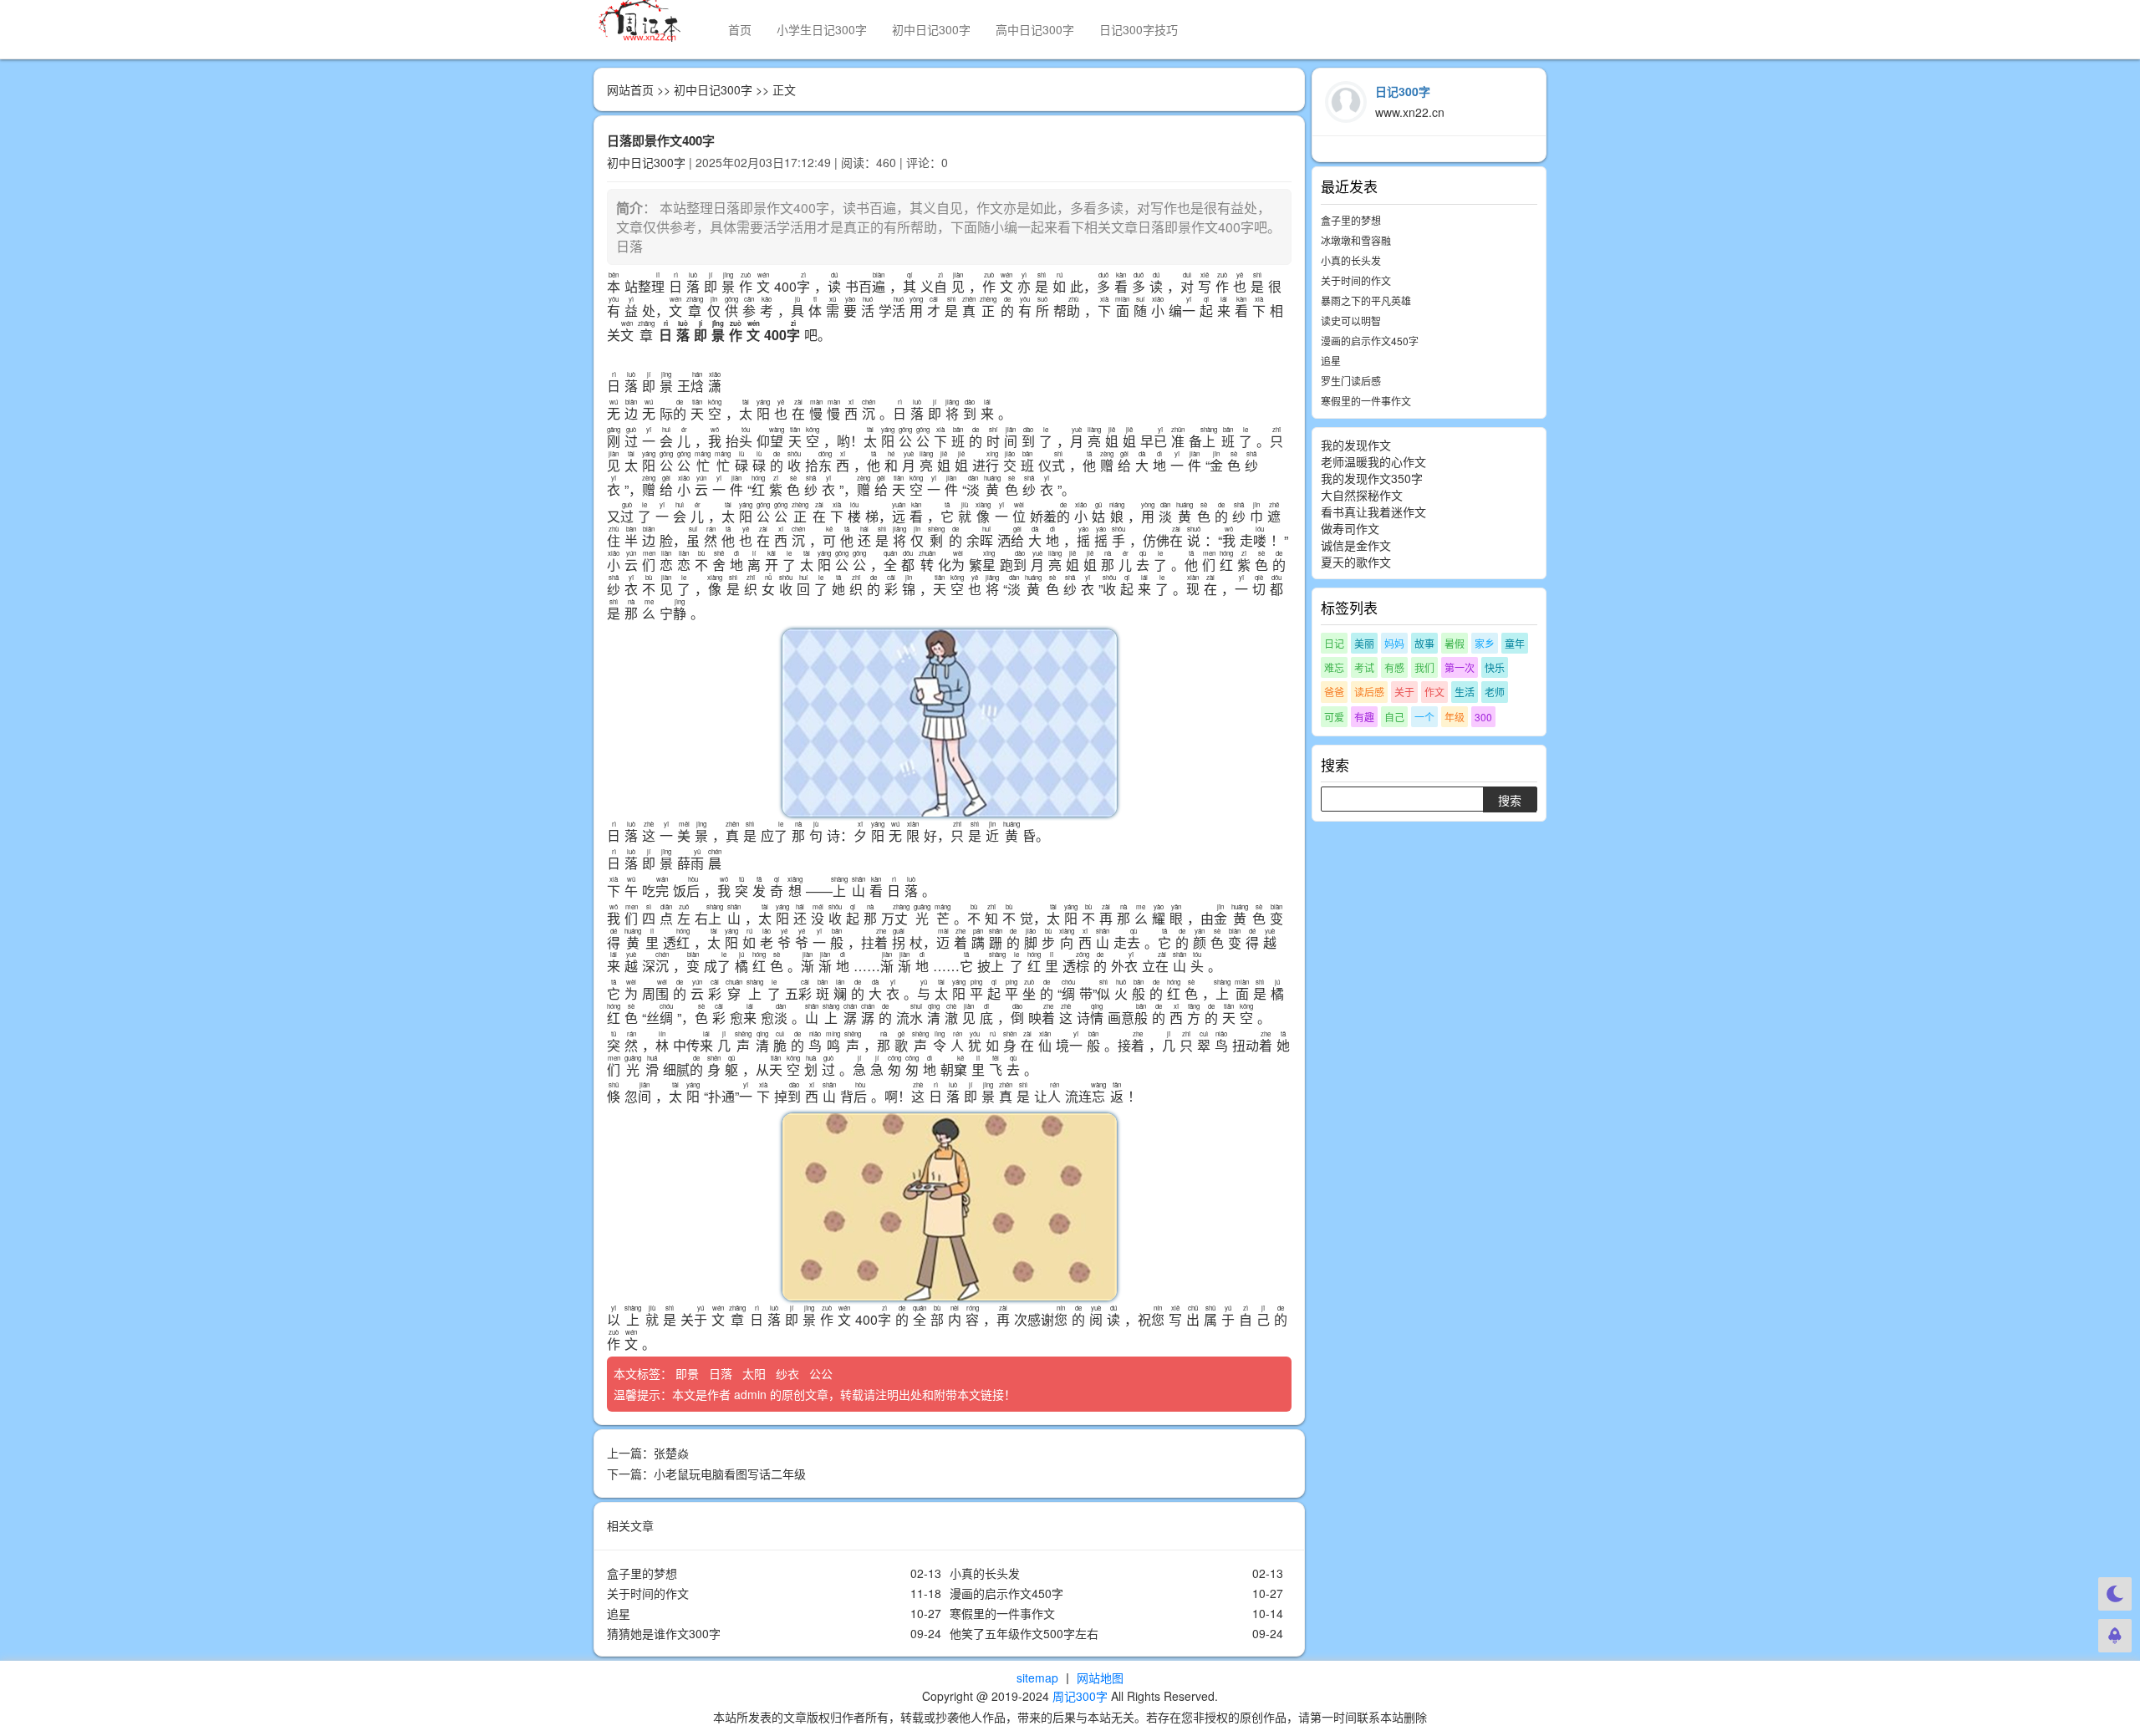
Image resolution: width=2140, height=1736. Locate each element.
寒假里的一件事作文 (1002, 1613)
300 (1483, 717)
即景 (689, 1373)
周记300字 (1080, 1696)
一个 (1424, 717)
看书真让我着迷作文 (1373, 512)
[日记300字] (648, 21)
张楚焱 (671, 1453)
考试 (1364, 667)
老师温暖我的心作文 (1373, 461)
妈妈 (1394, 643)
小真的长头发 (985, 1573)
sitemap (1037, 1677)
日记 (1334, 643)
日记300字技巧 (1139, 29)
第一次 (1460, 667)
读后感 (1369, 692)
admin (750, 1394)
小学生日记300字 (822, 29)
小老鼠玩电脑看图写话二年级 (730, 1474)
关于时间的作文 (648, 1593)
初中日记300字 (931, 29)
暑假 (1455, 643)
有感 (1394, 667)
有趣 (1364, 717)
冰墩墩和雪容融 (1356, 240)
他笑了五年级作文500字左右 (1024, 1633)
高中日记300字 (1035, 29)
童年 (1515, 643)
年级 (1455, 717)
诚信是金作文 (1356, 545)
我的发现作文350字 (1372, 478)
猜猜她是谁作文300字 (664, 1633)
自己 (1394, 717)
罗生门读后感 (1351, 381)
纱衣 (789, 1373)
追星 (619, 1613)
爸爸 (1334, 692)
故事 (1424, 643)
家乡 (1485, 643)
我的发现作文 (1356, 445)
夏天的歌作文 (1356, 562)
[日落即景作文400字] (949, 723)
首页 (740, 29)
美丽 (1364, 643)
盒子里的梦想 (642, 1573)
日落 (722, 1373)
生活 (1465, 692)
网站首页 (630, 89)
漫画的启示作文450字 (1006, 1593)
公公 (823, 1373)
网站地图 (1100, 1677)
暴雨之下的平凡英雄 (1366, 300)
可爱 (1334, 717)
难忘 (1334, 667)
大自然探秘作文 (1362, 495)
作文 (1434, 692)
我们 (1424, 667)
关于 (1404, 692)
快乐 (1495, 667)
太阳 (756, 1373)
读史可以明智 (1351, 321)
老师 (1495, 692)
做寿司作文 (1350, 528)
